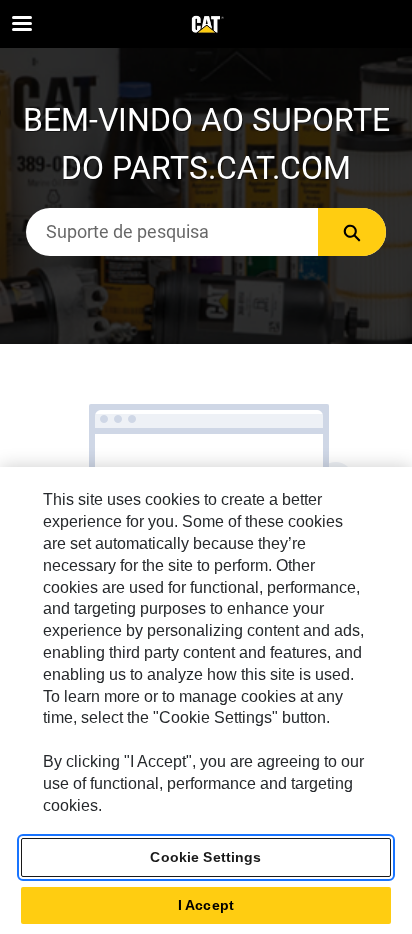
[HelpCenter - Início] (206, 25)
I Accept (206, 905)
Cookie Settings (205, 857)
